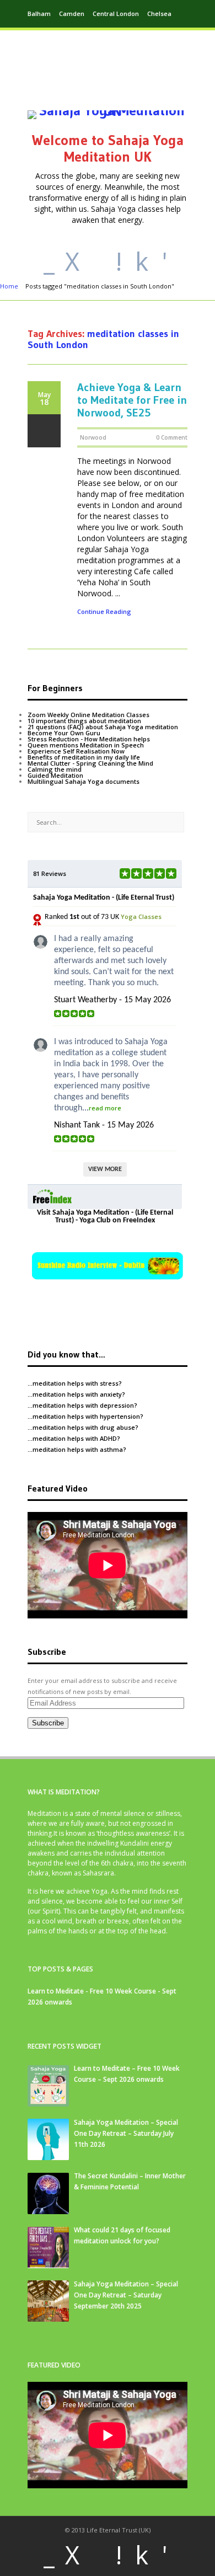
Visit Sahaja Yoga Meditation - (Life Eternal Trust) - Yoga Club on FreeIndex (105, 1217)
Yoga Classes (141, 916)
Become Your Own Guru (64, 733)
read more (105, 1108)
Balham (39, 14)
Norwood (93, 437)
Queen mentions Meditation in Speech (86, 745)
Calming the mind (55, 769)
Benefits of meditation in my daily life (84, 757)
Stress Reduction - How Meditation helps (89, 739)
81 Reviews (50, 873)
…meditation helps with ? (75, 1383)
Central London (116, 14)
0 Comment (172, 437)
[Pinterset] (95, 261)
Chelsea (159, 14)
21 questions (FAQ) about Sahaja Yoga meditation (103, 727)
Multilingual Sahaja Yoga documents (84, 781)
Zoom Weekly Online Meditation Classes (88, 715)
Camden (72, 14)
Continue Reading (104, 612)
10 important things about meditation (84, 721)
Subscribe (48, 1723)
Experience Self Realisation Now (76, 751)
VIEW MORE (105, 1169)
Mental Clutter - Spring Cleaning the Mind (90, 763)
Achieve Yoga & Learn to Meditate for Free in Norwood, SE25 (132, 400)
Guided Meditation (55, 775)
